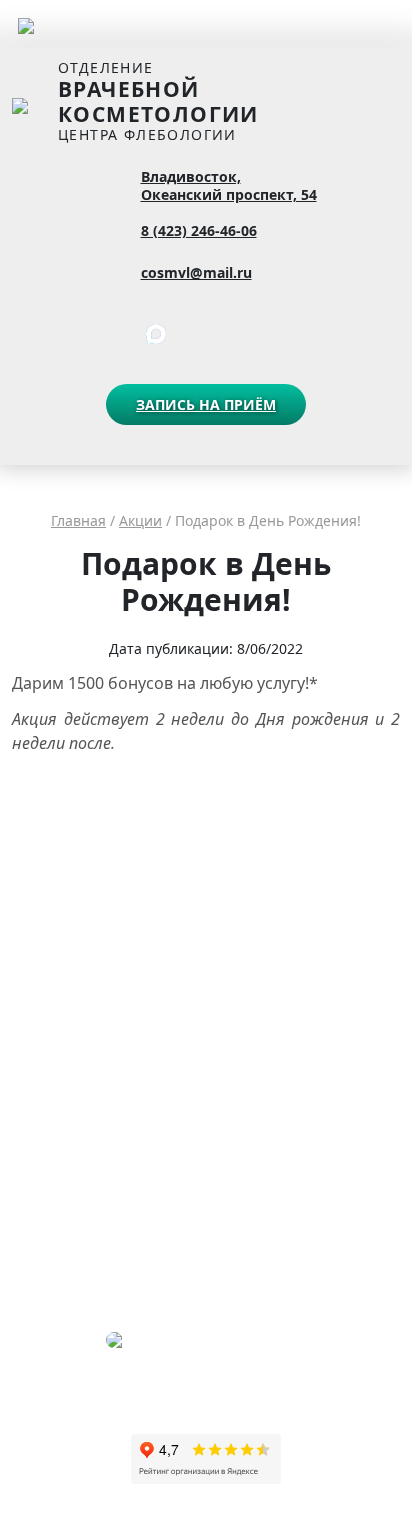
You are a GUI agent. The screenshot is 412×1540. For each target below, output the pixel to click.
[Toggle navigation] (26, 24)
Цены (28, 881)
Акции (140, 520)
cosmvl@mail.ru (196, 272)
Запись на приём (206, 404)
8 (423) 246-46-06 (199, 230)
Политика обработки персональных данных (142, 1087)
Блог (25, 1059)
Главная (78, 520)
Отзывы (35, 1031)
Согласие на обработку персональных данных (148, 1115)
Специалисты (52, 909)
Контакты (40, 937)
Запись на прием (62, 965)
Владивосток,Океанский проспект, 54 (229, 186)
